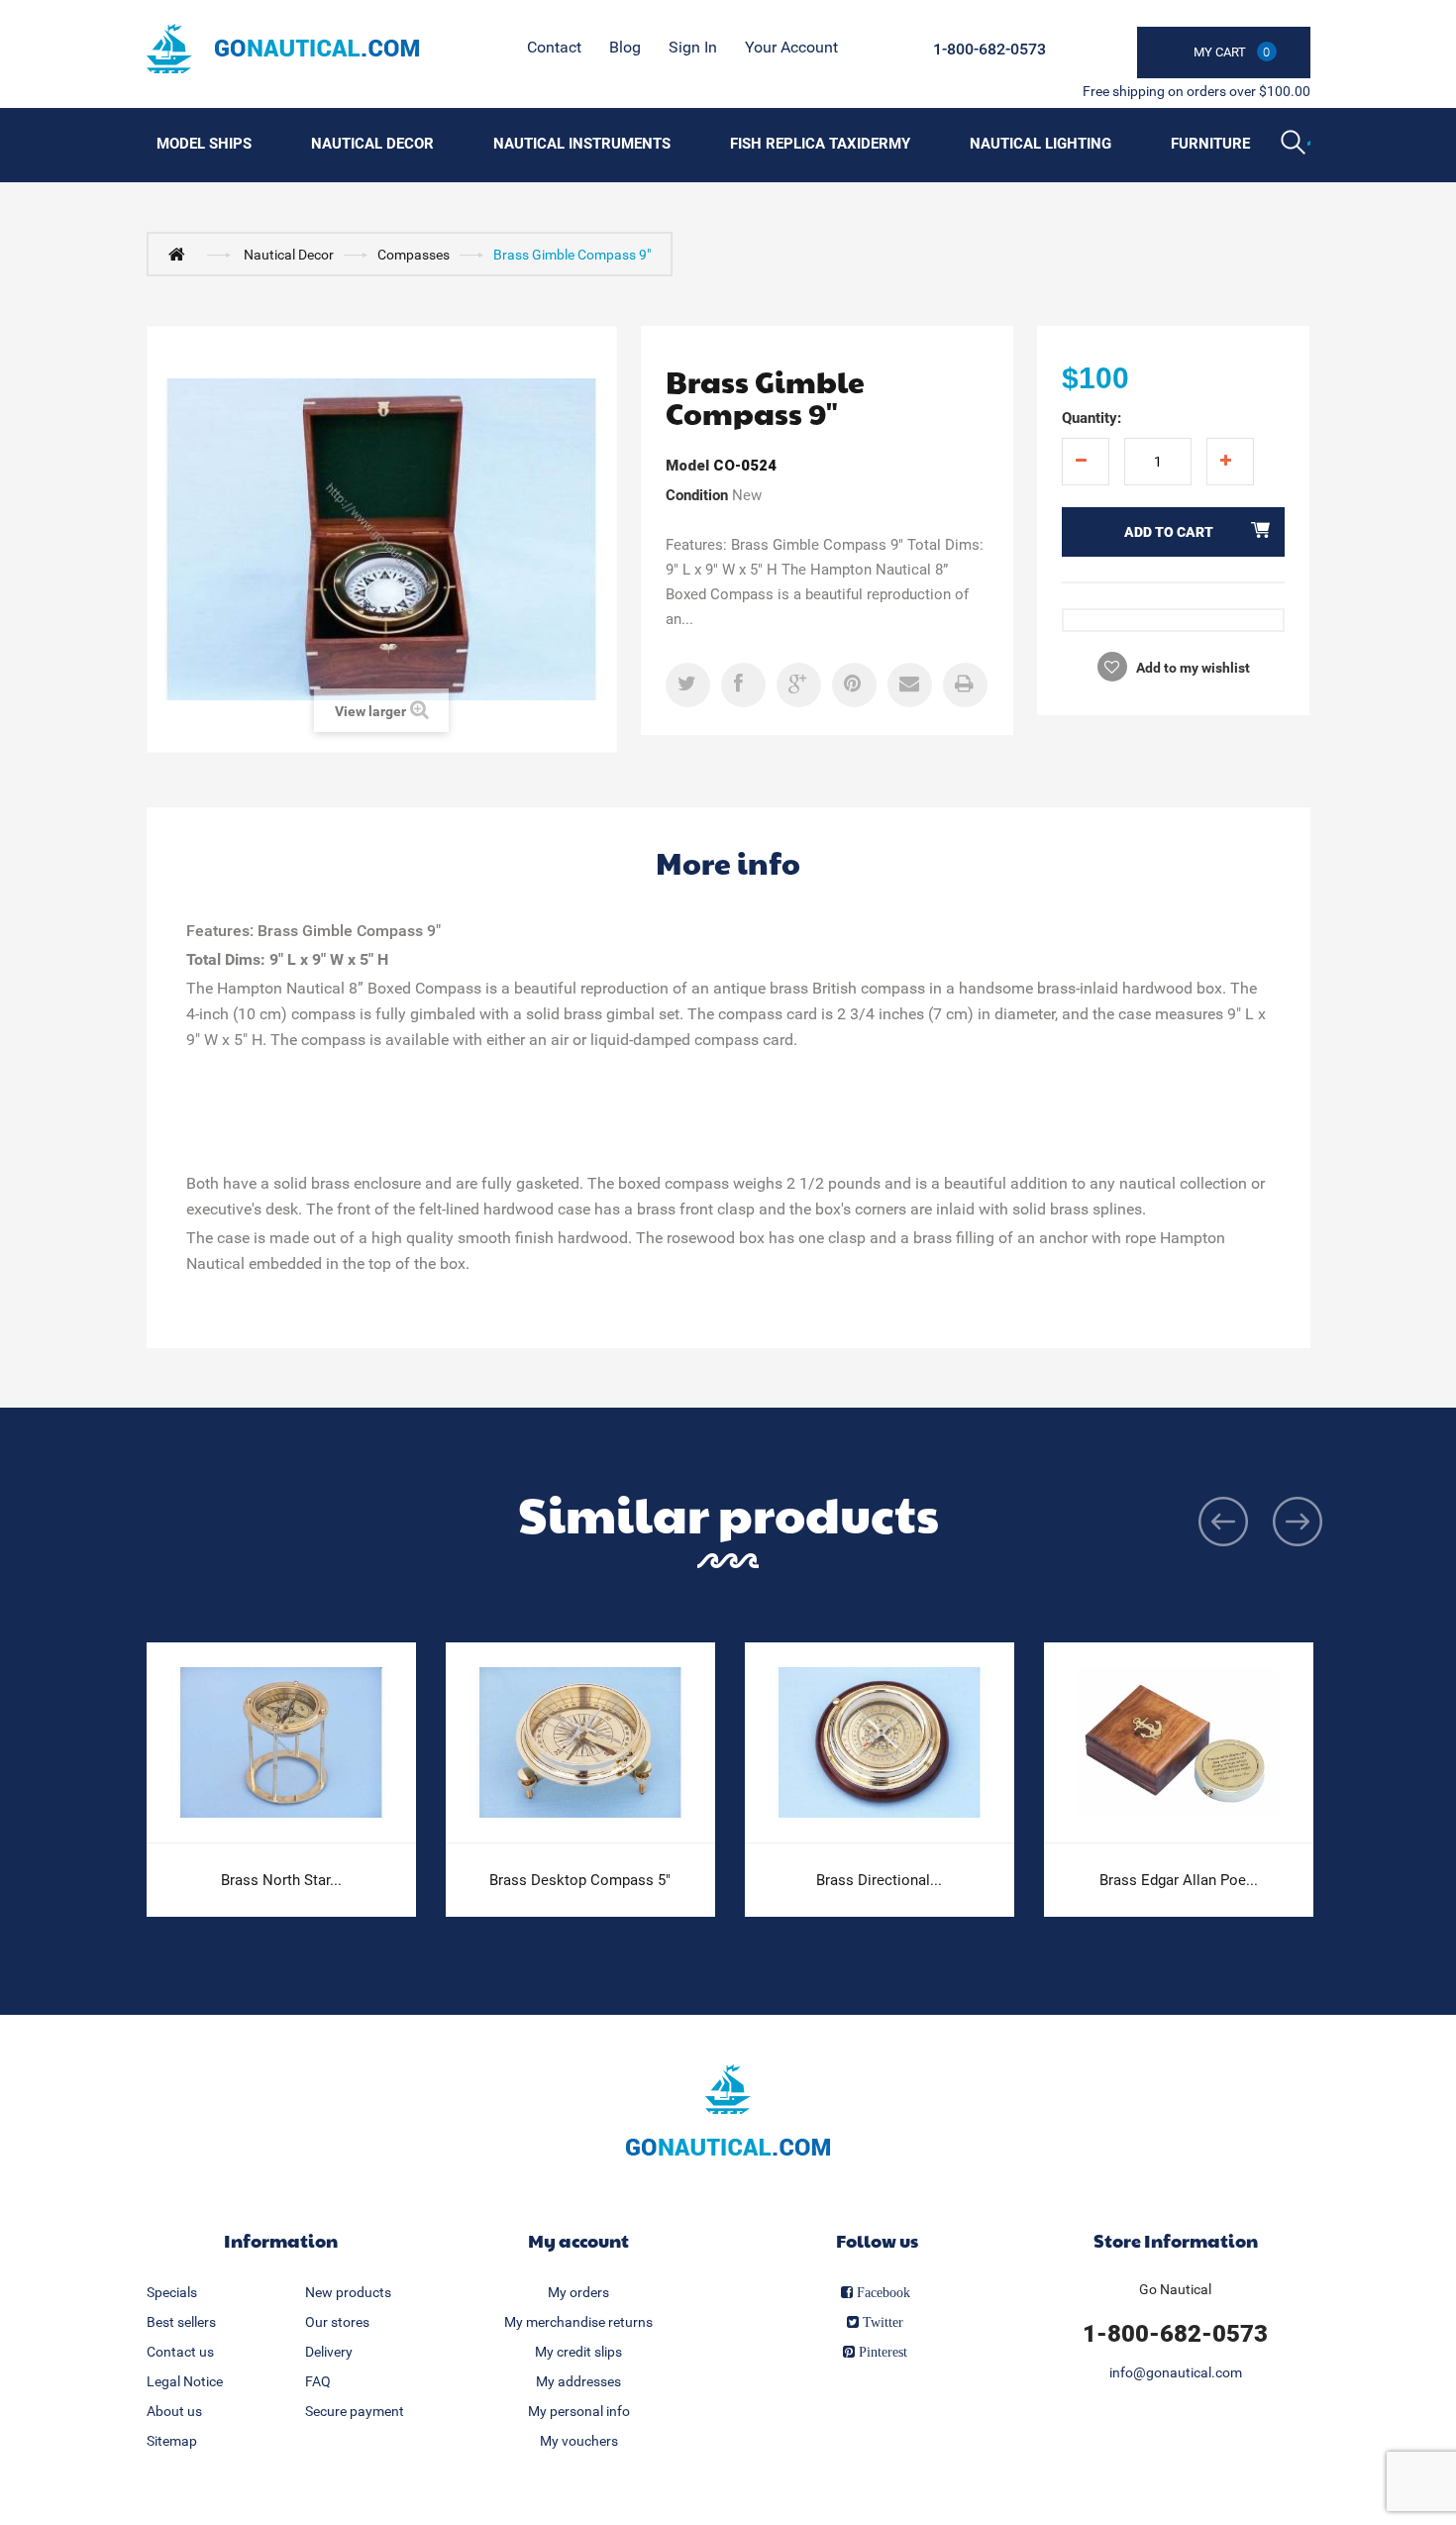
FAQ (318, 2381)
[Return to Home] (181, 254)
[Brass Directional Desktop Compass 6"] (880, 1743)
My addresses (578, 2381)
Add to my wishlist (1192, 668)
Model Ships (204, 144)
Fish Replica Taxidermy (820, 144)
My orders (578, 2292)
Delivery (329, 2352)
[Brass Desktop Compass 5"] (580, 1743)
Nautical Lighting (1040, 144)
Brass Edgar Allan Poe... (1179, 1880)
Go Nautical (1175, 2289)
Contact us (180, 2352)
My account (578, 2240)
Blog (625, 47)
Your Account (791, 47)
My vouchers (579, 2441)
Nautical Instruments (582, 144)
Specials (172, 2292)
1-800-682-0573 (989, 49)
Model (687, 466)
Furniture (1210, 144)
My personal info (579, 2411)
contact (554, 47)
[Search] (1296, 145)
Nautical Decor (372, 144)
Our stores (337, 2322)
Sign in (693, 47)
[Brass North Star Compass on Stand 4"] (281, 1743)
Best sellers (181, 2322)
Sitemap (172, 2441)
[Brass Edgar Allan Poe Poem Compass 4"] (1179, 1743)
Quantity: (1092, 418)
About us (174, 2411)
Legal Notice (185, 2381)
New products (348, 2292)
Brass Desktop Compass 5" (580, 1880)
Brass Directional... (879, 1880)
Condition (697, 495)
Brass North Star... (281, 1880)
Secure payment (355, 2411)
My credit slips (578, 2352)
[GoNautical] (283, 49)
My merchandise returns (578, 2322)
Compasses (414, 255)
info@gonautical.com (1176, 2372)
